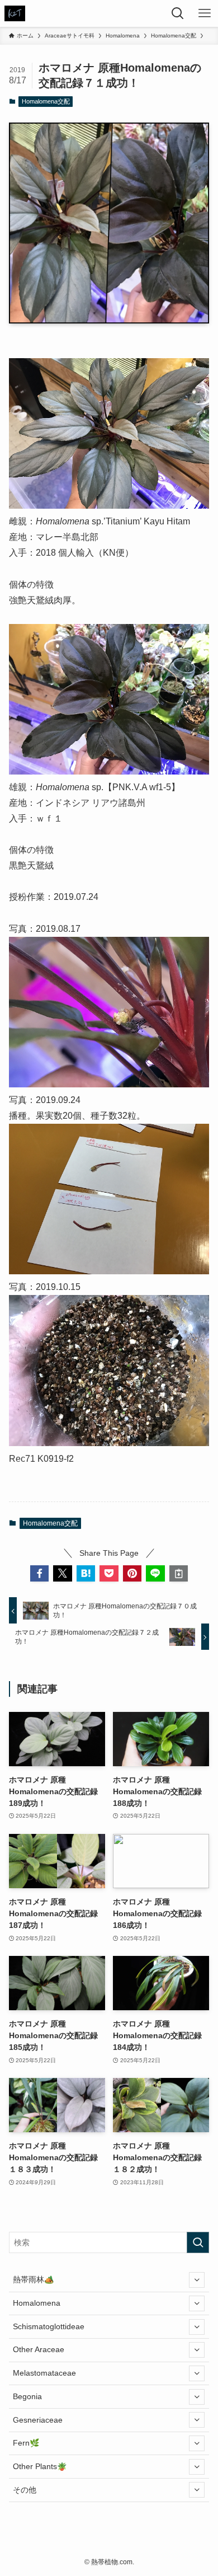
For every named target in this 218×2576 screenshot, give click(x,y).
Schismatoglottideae (49, 2326)
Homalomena (37, 2303)
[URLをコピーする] (179, 1574)
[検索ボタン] (178, 13)
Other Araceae (39, 2349)
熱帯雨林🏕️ (34, 2279)
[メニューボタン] (205, 13)
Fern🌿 (26, 2443)
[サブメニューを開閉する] (197, 2280)
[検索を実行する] (198, 2242)
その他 (25, 2490)
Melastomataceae (44, 2373)
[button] (40, 1574)
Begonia (27, 2396)
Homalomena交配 (46, 101)
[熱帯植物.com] (15, 13)
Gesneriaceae (38, 2420)
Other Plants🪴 (40, 2466)
